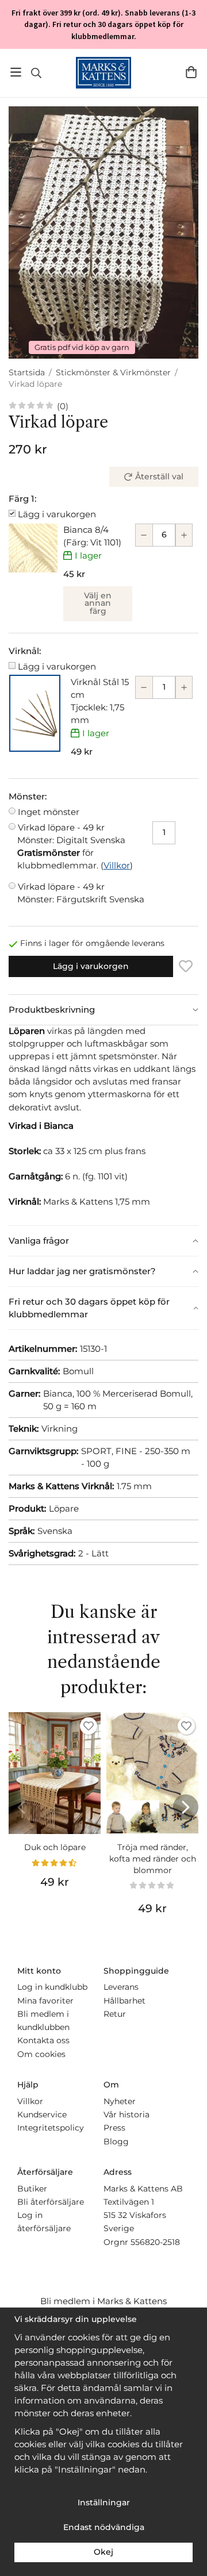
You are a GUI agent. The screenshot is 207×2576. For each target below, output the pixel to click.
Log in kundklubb (52, 1987)
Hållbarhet (124, 2001)
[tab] (103, 1010)
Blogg (116, 2141)
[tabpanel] (103, 1125)
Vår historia (126, 2114)
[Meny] (16, 72)
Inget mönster (49, 812)
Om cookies (41, 2054)
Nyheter (120, 2101)
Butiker (32, 2189)
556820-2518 (155, 2242)
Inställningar (104, 2502)
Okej (103, 2552)
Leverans (121, 1987)
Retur (115, 2014)
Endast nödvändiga (104, 2527)
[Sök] (36, 73)
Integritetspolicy (51, 2128)
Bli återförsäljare (51, 2202)
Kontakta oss (43, 2040)
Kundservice (42, 2114)
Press (114, 2128)
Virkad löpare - (71, 834)
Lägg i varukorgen (57, 514)
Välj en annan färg (98, 603)
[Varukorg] (191, 72)
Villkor (117, 865)
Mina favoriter (45, 2001)
